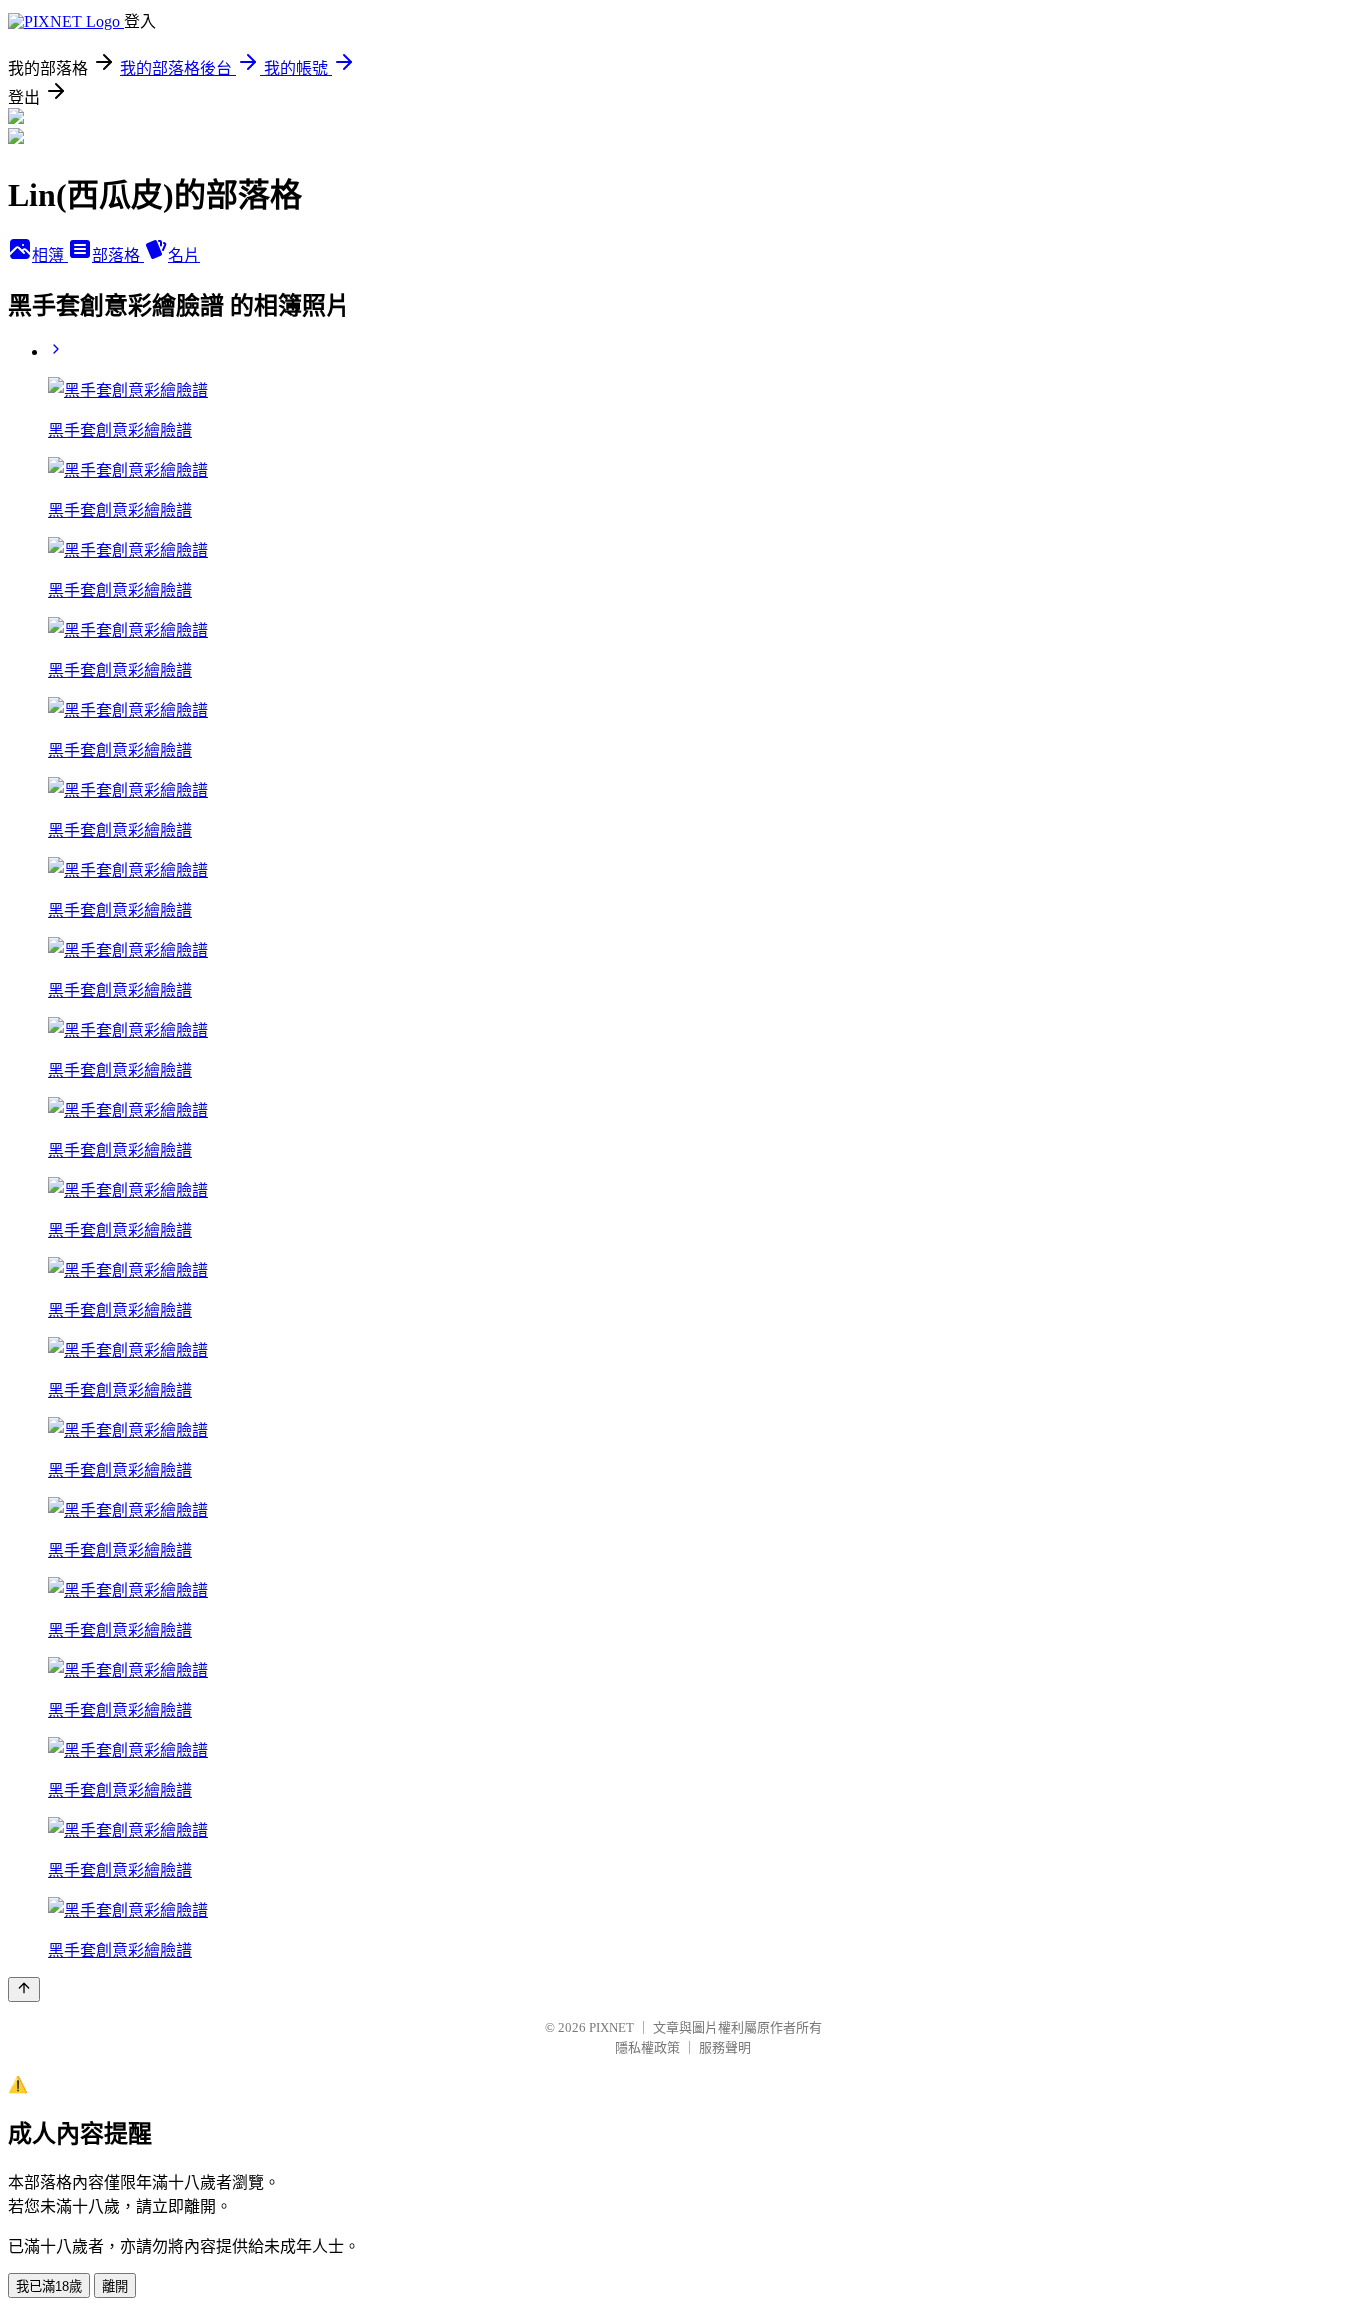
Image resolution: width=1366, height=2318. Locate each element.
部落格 (118, 255)
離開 (115, 2286)
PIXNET (611, 2027)
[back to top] (24, 1989)
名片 (184, 255)
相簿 (50, 255)
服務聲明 (725, 2047)
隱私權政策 (647, 2047)
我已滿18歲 (49, 2286)
